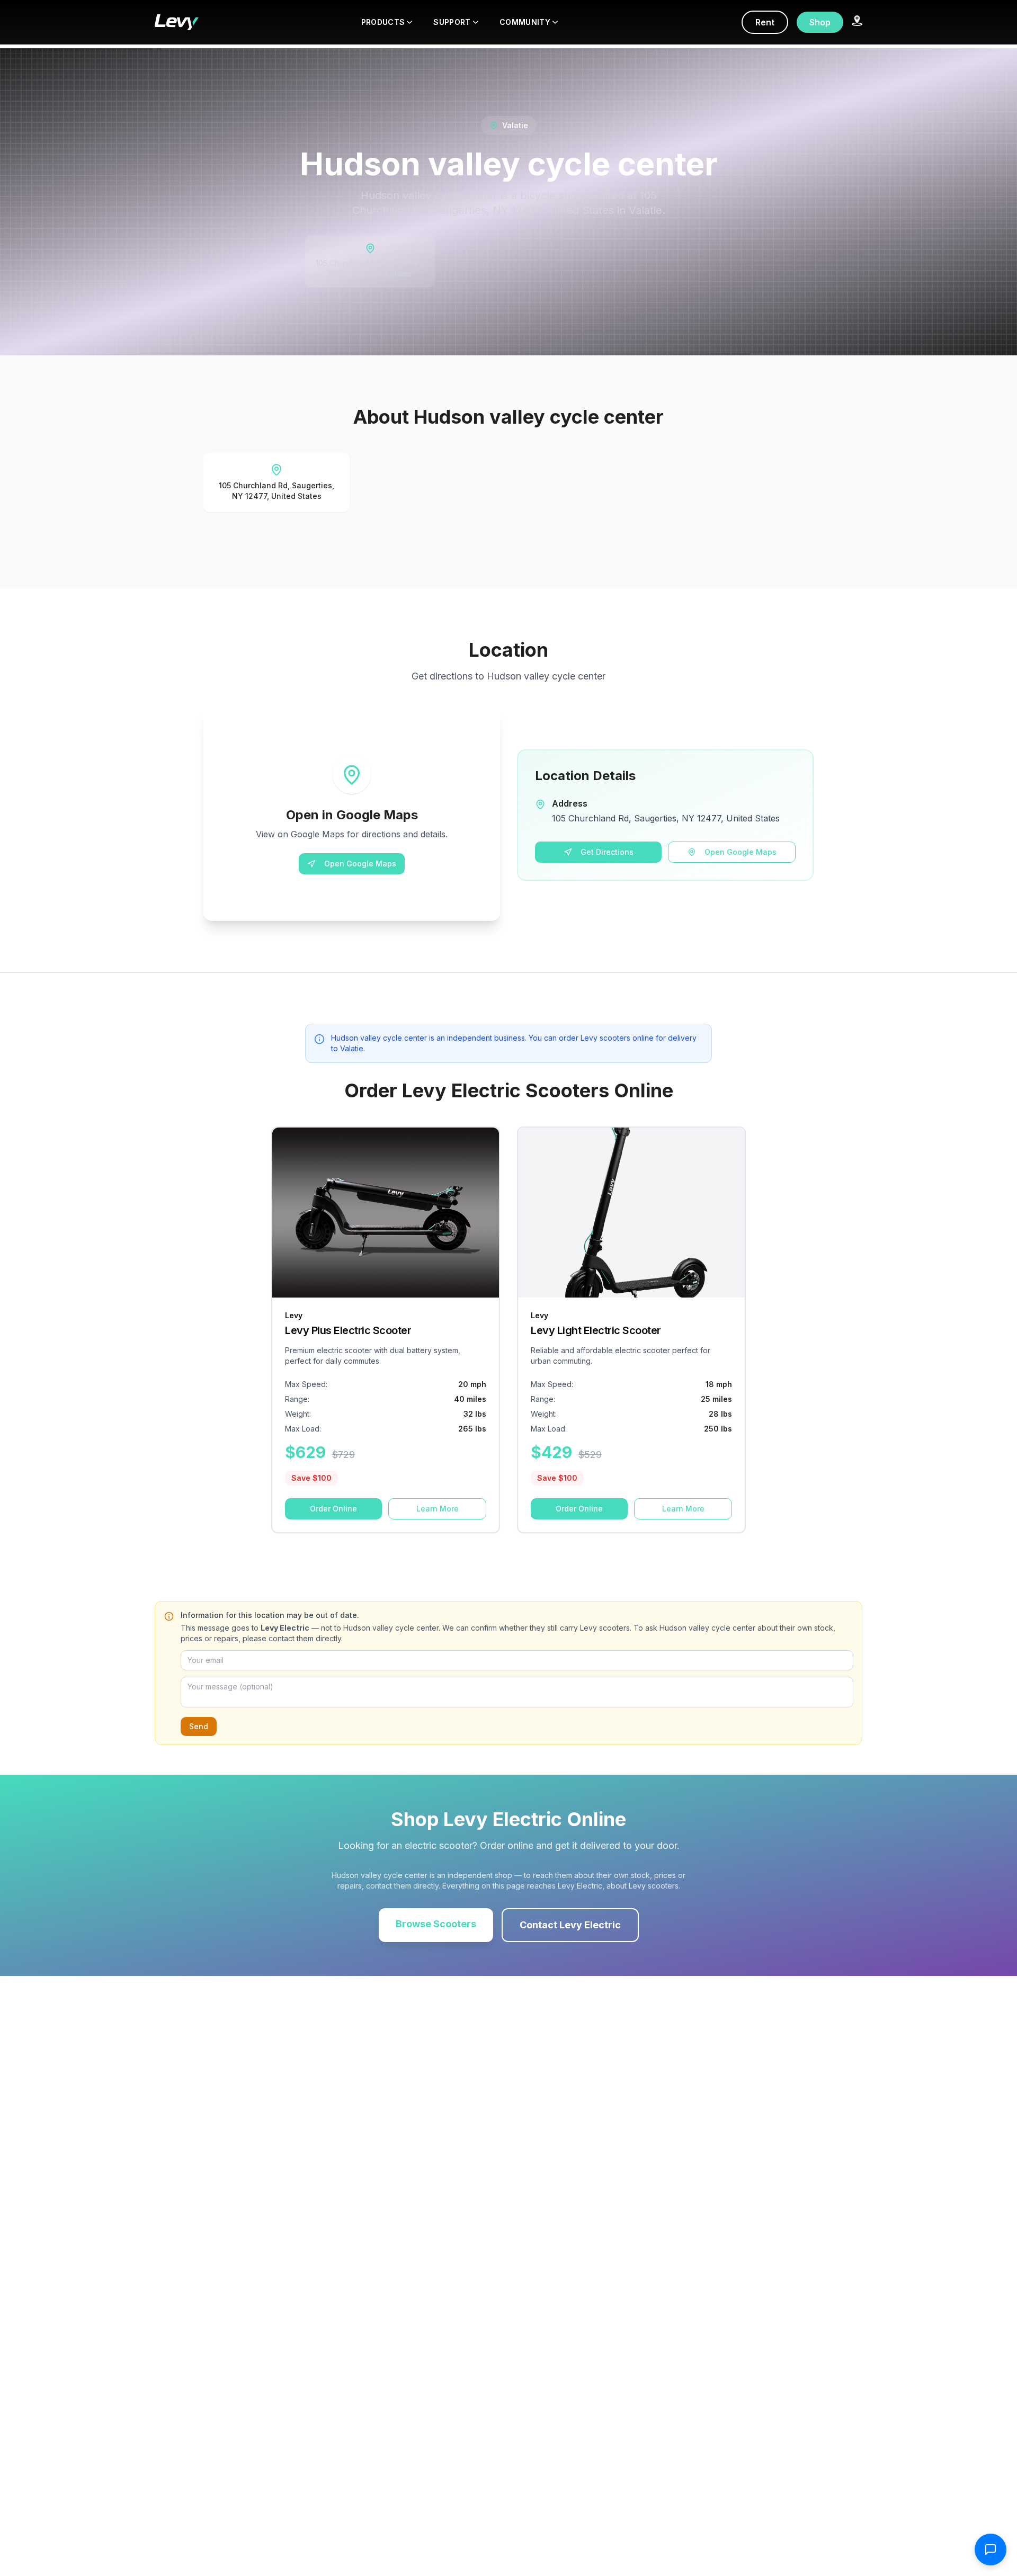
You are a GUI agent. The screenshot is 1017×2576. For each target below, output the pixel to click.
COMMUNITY (525, 22)
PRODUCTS (383, 22)
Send (199, 1726)
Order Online (333, 1509)
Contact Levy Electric (570, 1925)
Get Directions (607, 852)
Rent (765, 22)
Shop (820, 22)
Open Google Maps (360, 864)
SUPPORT (452, 22)
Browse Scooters (436, 1924)
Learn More (438, 1509)
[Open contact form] (991, 2550)
